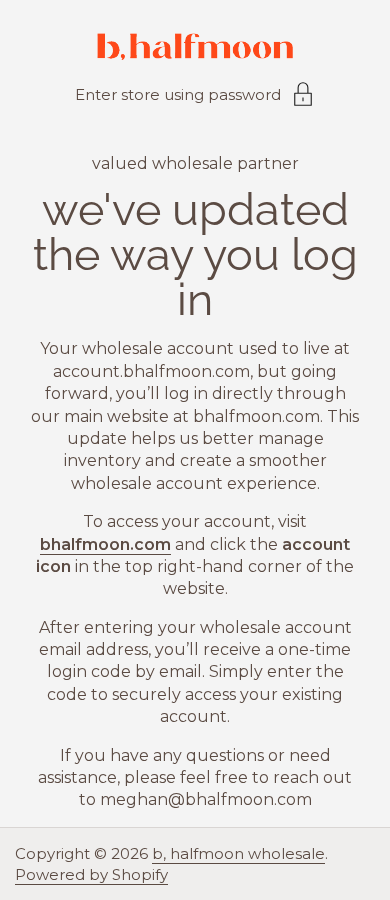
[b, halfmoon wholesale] (195, 49)
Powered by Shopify (91, 874)
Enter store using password (178, 94)
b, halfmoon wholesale (238, 853)
